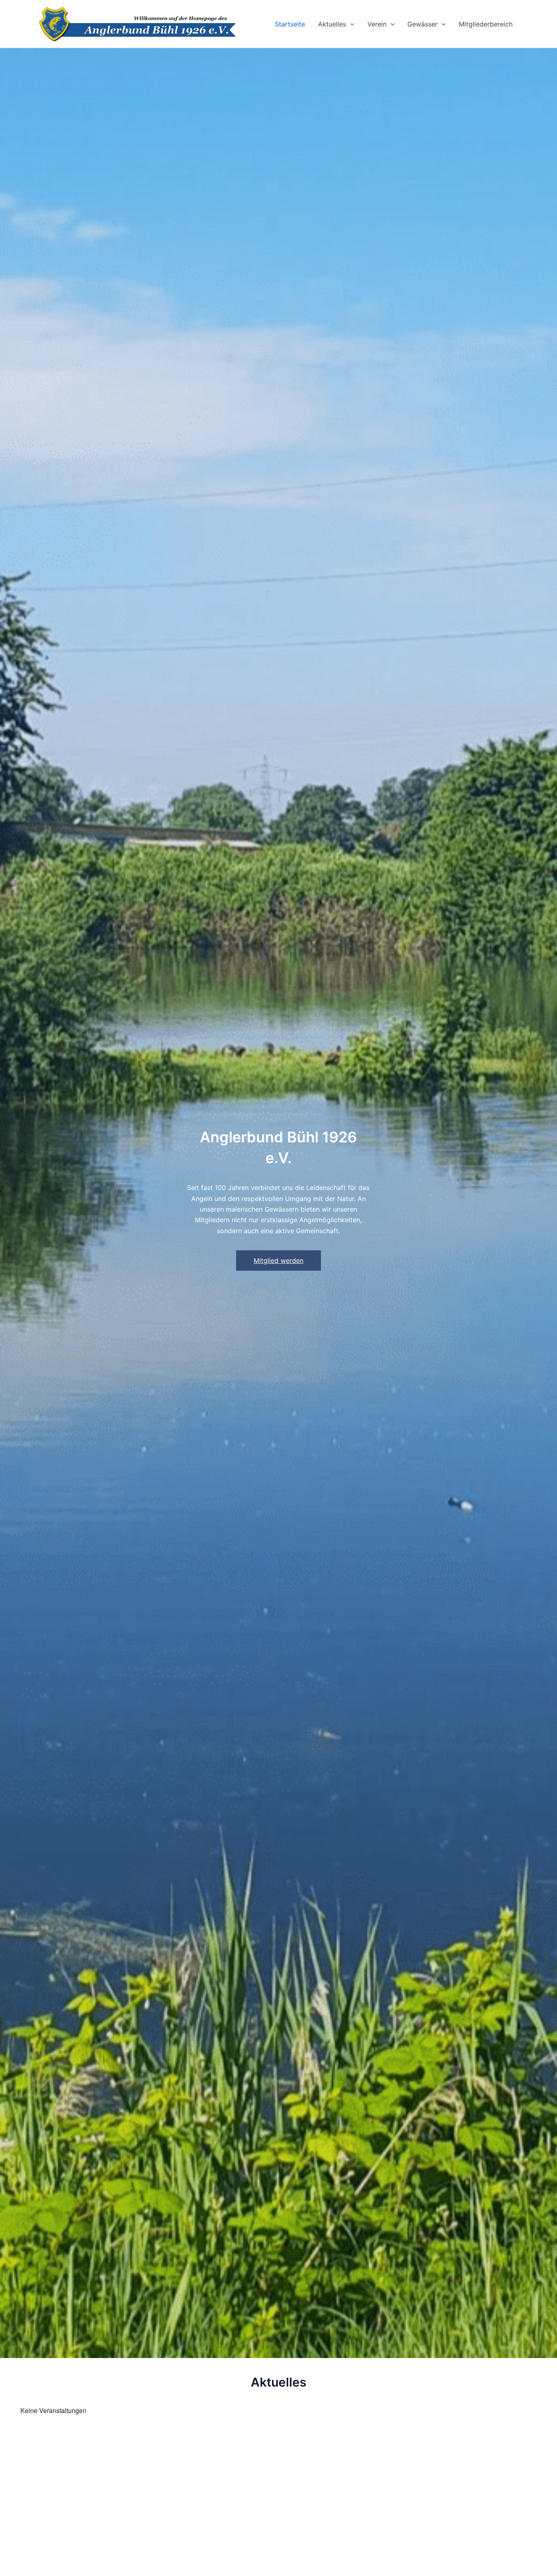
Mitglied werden (278, 1261)
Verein (377, 24)
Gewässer (422, 24)
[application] (350, 24)
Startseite (290, 24)
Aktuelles (332, 24)
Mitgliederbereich (486, 24)
